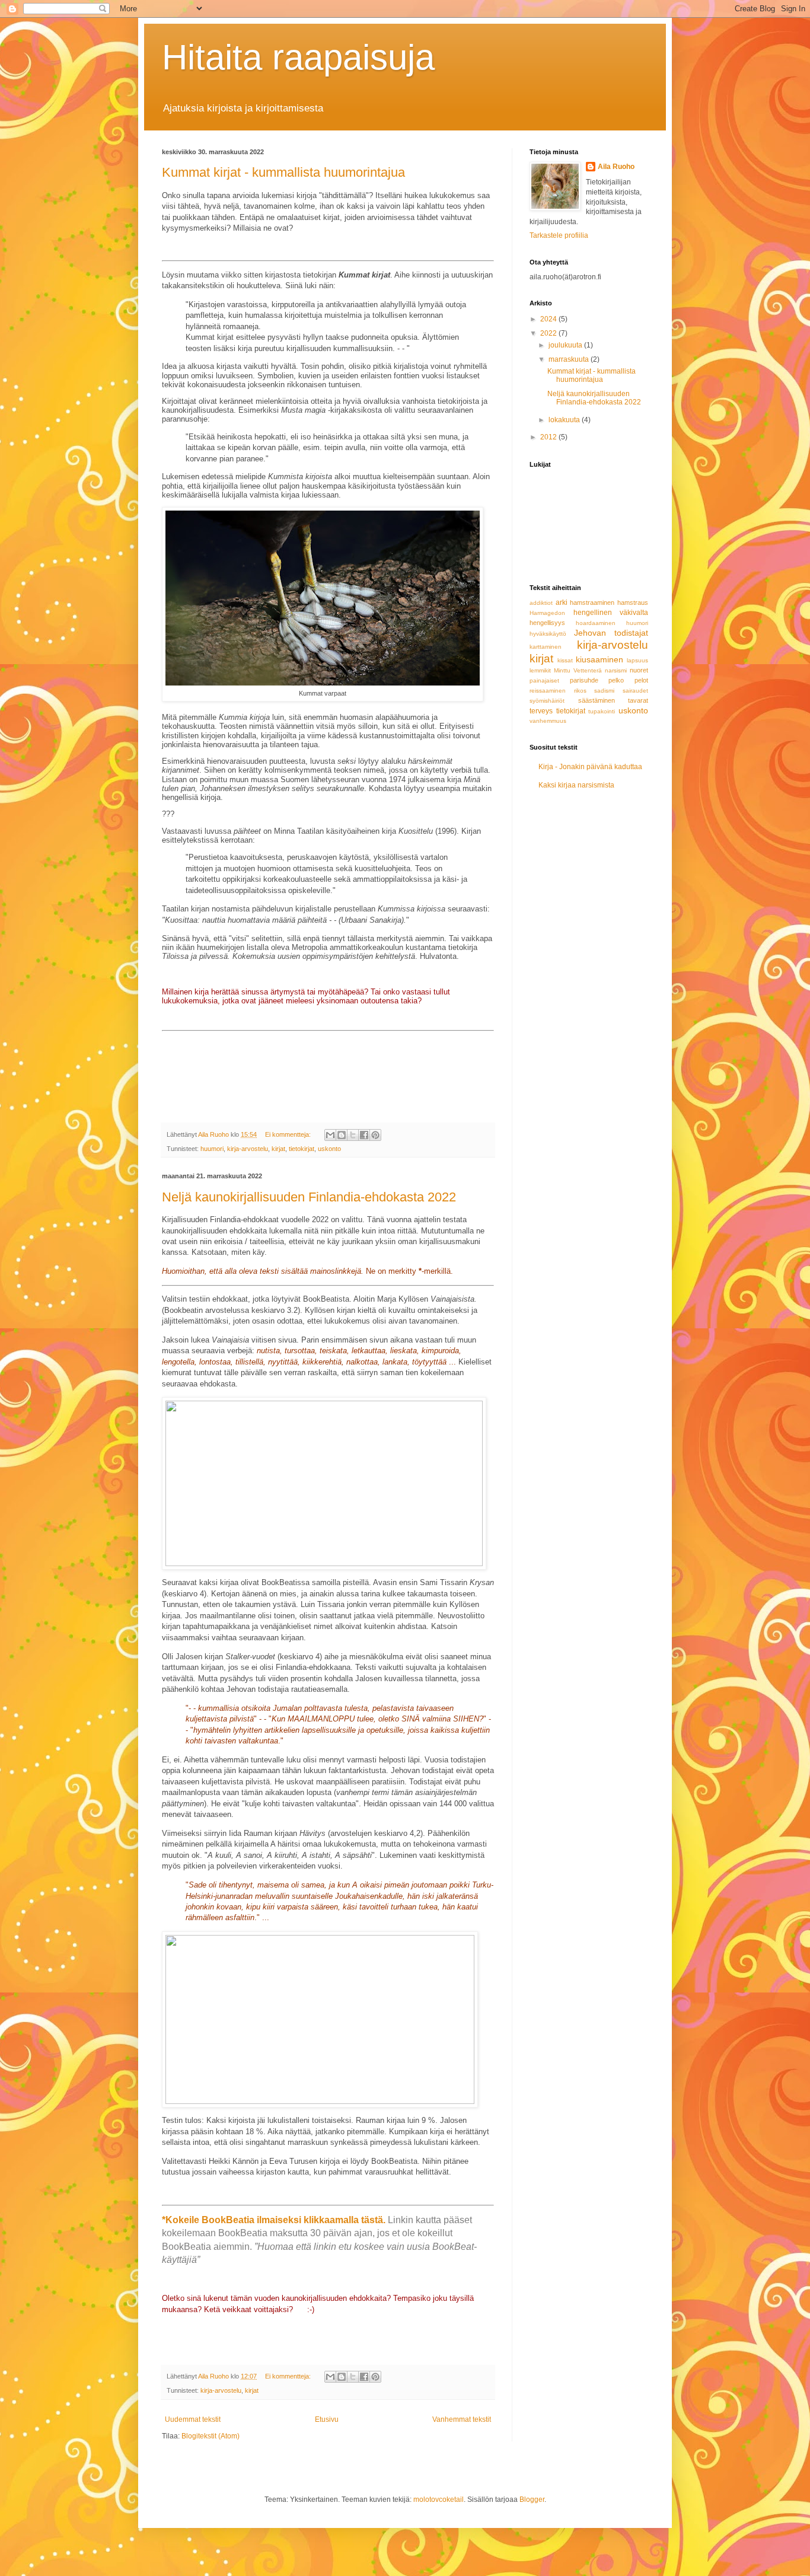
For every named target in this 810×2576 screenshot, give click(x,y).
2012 (549, 437)
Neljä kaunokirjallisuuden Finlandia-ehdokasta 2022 (309, 1197)
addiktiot (541, 603)
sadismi (604, 691)
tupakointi (602, 711)
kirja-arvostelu (248, 1149)
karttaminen (546, 647)
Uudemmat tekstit (193, 2419)
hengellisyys (547, 623)
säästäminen (597, 700)
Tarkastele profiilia (559, 235)
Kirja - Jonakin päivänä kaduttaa (590, 767)
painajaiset (544, 680)
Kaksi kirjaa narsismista (576, 785)
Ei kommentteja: (289, 1134)
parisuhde (584, 680)
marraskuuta (570, 359)
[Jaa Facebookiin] (364, 1135)
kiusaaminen (599, 659)
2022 (549, 333)
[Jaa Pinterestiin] (375, 1135)
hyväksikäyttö (548, 634)
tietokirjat (302, 1149)
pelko (616, 680)
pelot (641, 680)
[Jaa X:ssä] (353, 1135)
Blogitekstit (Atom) (211, 2436)
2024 (549, 319)
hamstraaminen (592, 602)
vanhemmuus (548, 721)
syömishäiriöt (547, 701)
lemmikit (540, 670)
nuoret (639, 670)
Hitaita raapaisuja (298, 57)
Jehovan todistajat (611, 633)
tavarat (638, 700)
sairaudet (635, 691)
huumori (212, 1149)
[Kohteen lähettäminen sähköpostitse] (330, 1135)
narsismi (616, 670)
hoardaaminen (596, 623)
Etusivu (327, 2419)
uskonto (329, 1149)
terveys (541, 711)
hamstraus (633, 602)
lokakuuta (565, 420)
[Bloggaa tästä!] (342, 1135)
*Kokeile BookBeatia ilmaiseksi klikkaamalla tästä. (274, 2220)
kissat (565, 660)
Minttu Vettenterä (578, 670)
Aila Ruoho (616, 167)
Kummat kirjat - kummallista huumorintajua (283, 172)
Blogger (532, 2500)
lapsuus (637, 660)
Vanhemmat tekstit (462, 2419)
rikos (580, 691)
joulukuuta (566, 345)
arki (562, 602)
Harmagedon (547, 613)
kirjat (278, 1149)
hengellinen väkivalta (611, 613)
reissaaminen (548, 691)
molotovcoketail (439, 2500)
